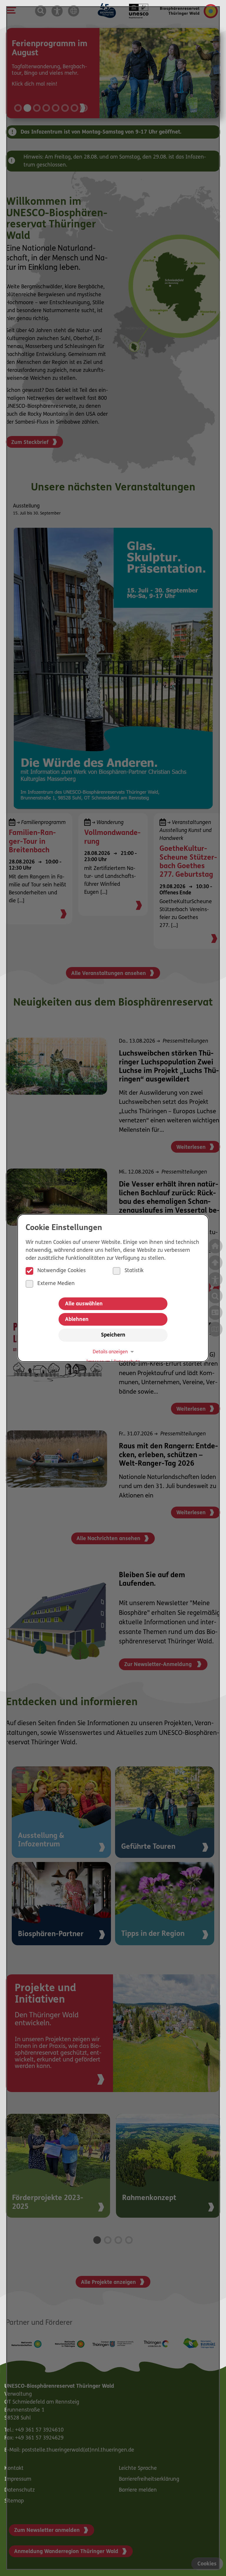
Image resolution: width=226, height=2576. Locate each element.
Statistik (134, 1271)
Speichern (113, 1335)
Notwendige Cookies (62, 1271)
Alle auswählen (84, 1304)
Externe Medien (56, 1284)
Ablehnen (77, 1320)
